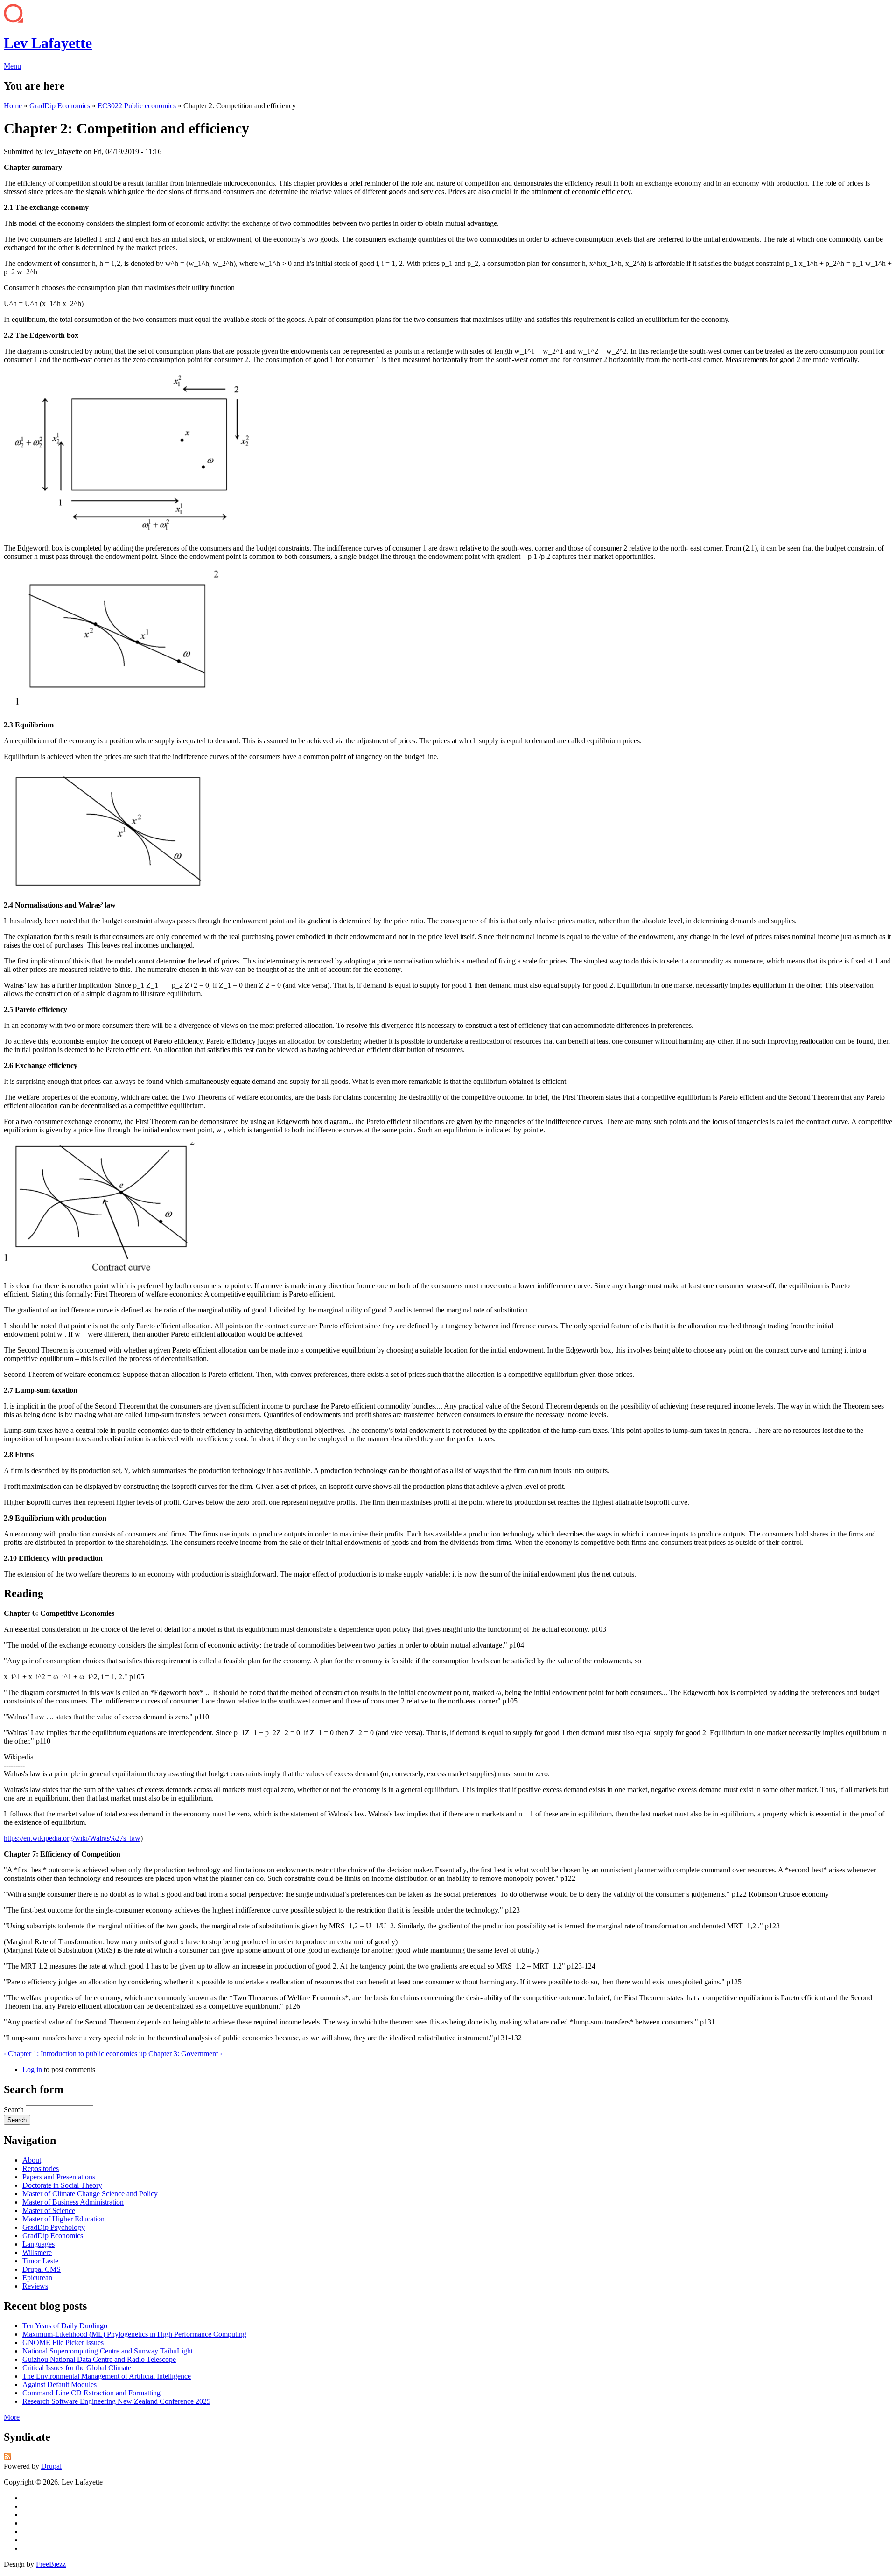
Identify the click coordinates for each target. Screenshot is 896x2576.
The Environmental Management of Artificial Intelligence (107, 2376)
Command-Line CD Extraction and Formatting (91, 2393)
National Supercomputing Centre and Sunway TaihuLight (108, 2351)
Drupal (51, 2466)
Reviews (35, 2286)
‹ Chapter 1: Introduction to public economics (70, 2054)
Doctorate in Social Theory (62, 2185)
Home (13, 106)
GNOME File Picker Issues (63, 2342)
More (12, 2417)
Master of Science (49, 2210)
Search (15, 2110)
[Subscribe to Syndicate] (7, 2458)
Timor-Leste (40, 2261)
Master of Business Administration (73, 2202)
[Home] (14, 20)
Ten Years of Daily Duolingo (65, 2326)
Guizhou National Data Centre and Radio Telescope (99, 2359)
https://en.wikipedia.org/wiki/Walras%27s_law (72, 1838)
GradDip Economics (60, 106)
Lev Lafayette (48, 43)
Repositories (41, 2168)
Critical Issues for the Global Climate (77, 2368)
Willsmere (37, 2252)
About (32, 2160)
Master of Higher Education (63, 2219)
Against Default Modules (59, 2384)
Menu (12, 66)
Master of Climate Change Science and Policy (90, 2194)
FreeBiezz (51, 2564)
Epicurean (37, 2278)
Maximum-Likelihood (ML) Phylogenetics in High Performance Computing (134, 2334)
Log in (32, 2070)
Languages (38, 2244)
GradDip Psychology (54, 2227)
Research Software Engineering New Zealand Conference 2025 (116, 2401)
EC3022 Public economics (137, 106)
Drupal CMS (42, 2269)
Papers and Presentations (59, 2177)
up (143, 2054)
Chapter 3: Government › (185, 2054)
